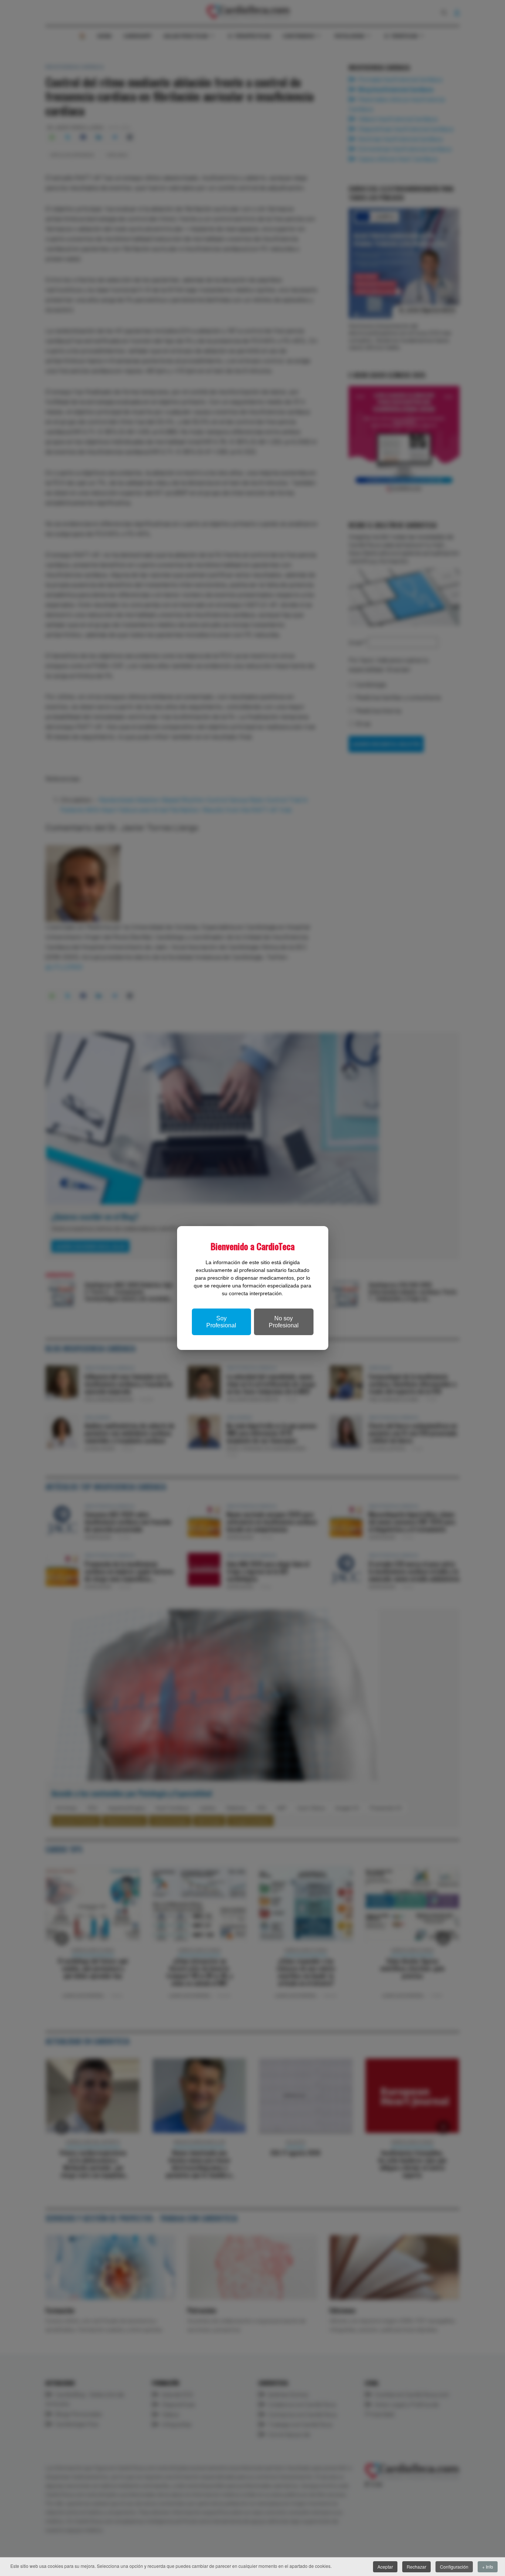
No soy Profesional (284, 1322)
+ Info (488, 2567)
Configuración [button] (454, 2567)
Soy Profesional (221, 1322)
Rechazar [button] (416, 2567)
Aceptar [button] (385, 2567)
